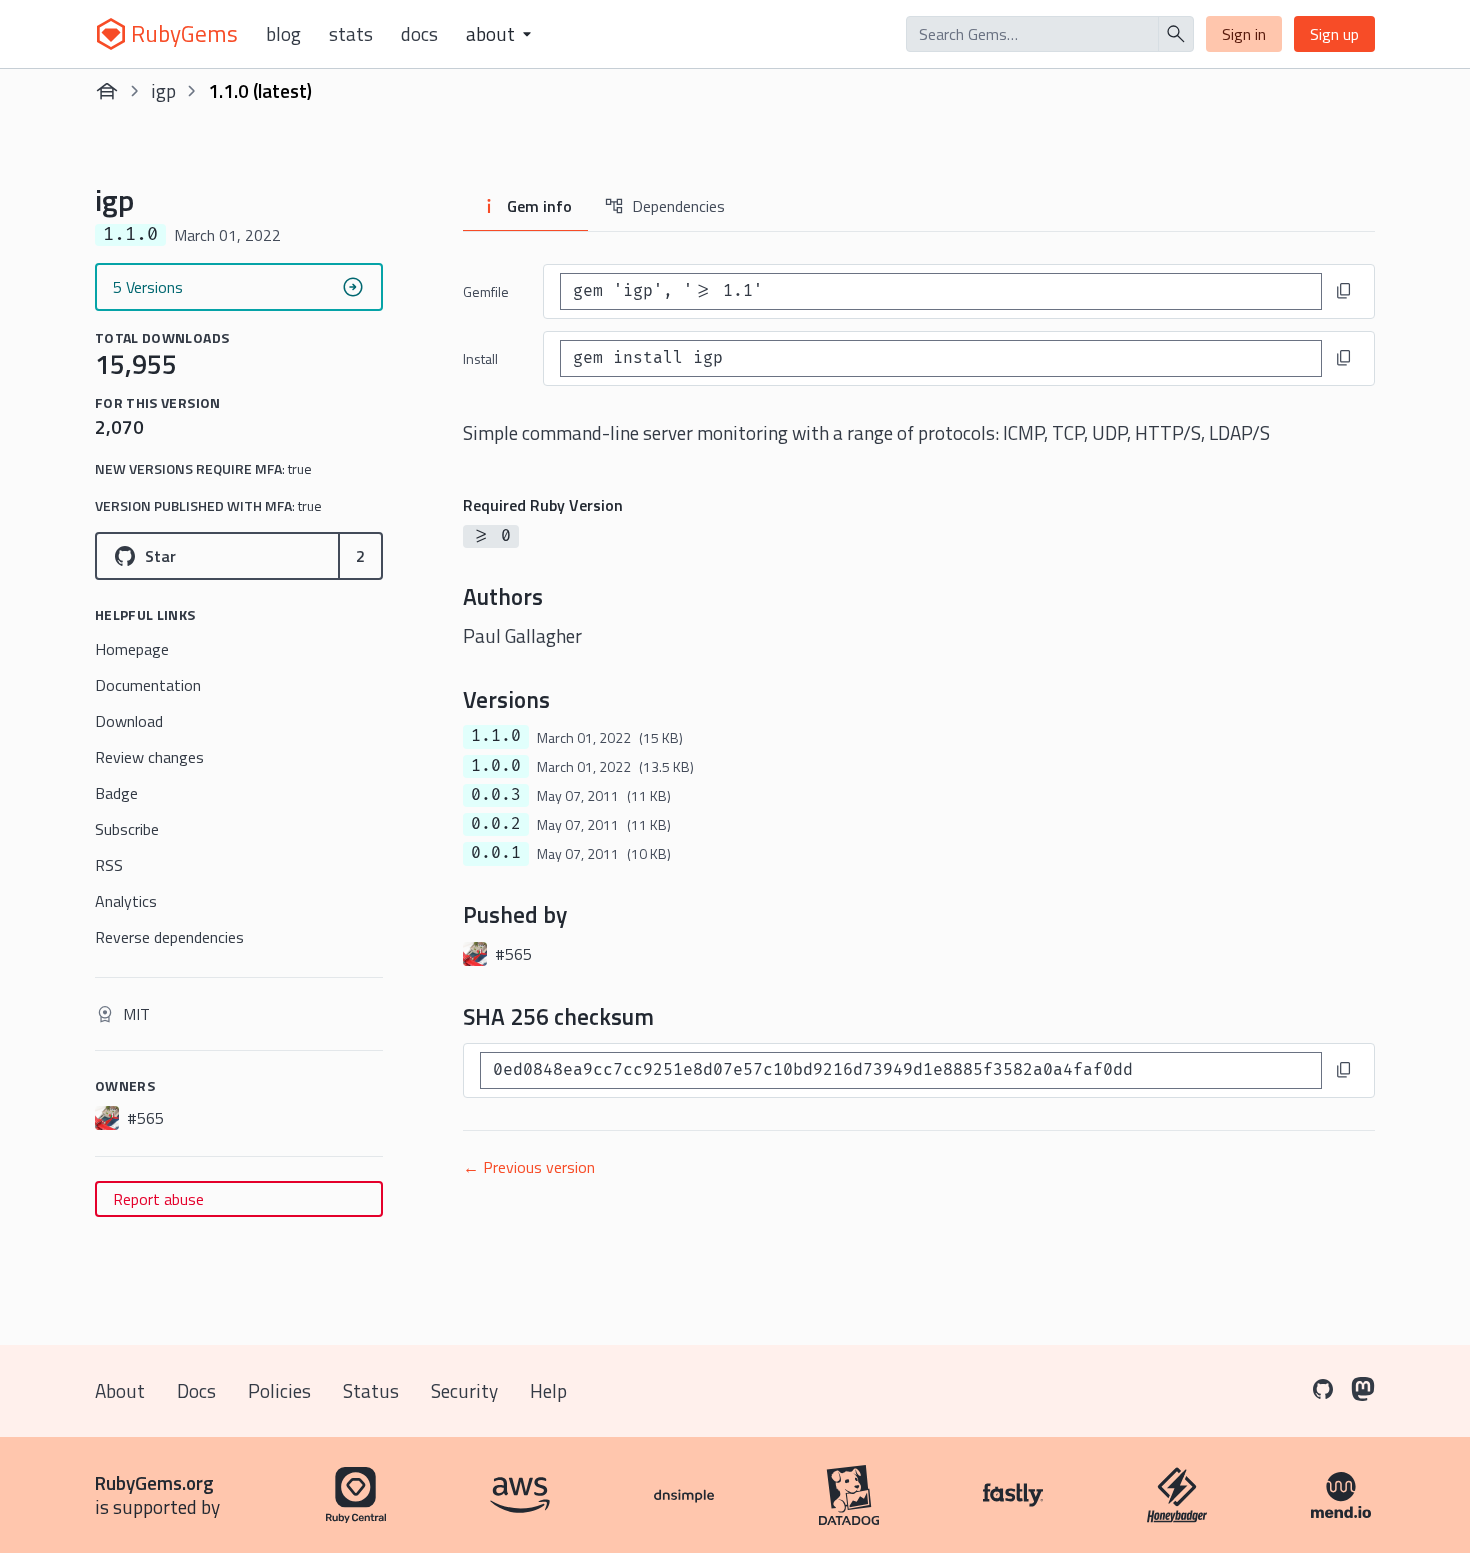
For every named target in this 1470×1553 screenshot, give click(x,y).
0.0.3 (496, 795)
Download (129, 721)
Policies (279, 1390)
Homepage (132, 649)
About (120, 1390)
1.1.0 (496, 736)
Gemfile (486, 291)
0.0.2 (496, 824)
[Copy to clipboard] (1344, 291)
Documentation (148, 685)
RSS (109, 865)
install (480, 358)
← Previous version (529, 1167)
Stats (351, 34)
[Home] (107, 91)
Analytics (126, 901)
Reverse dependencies (169, 937)
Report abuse (158, 1199)
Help (548, 1390)
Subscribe (127, 829)
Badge (116, 793)
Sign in (1244, 34)
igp (163, 90)
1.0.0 (496, 766)
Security (464, 1390)
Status (371, 1390)
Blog (283, 34)
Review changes (149, 757)
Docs (419, 34)
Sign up (1334, 34)
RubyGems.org (154, 1482)
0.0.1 (496, 853)
